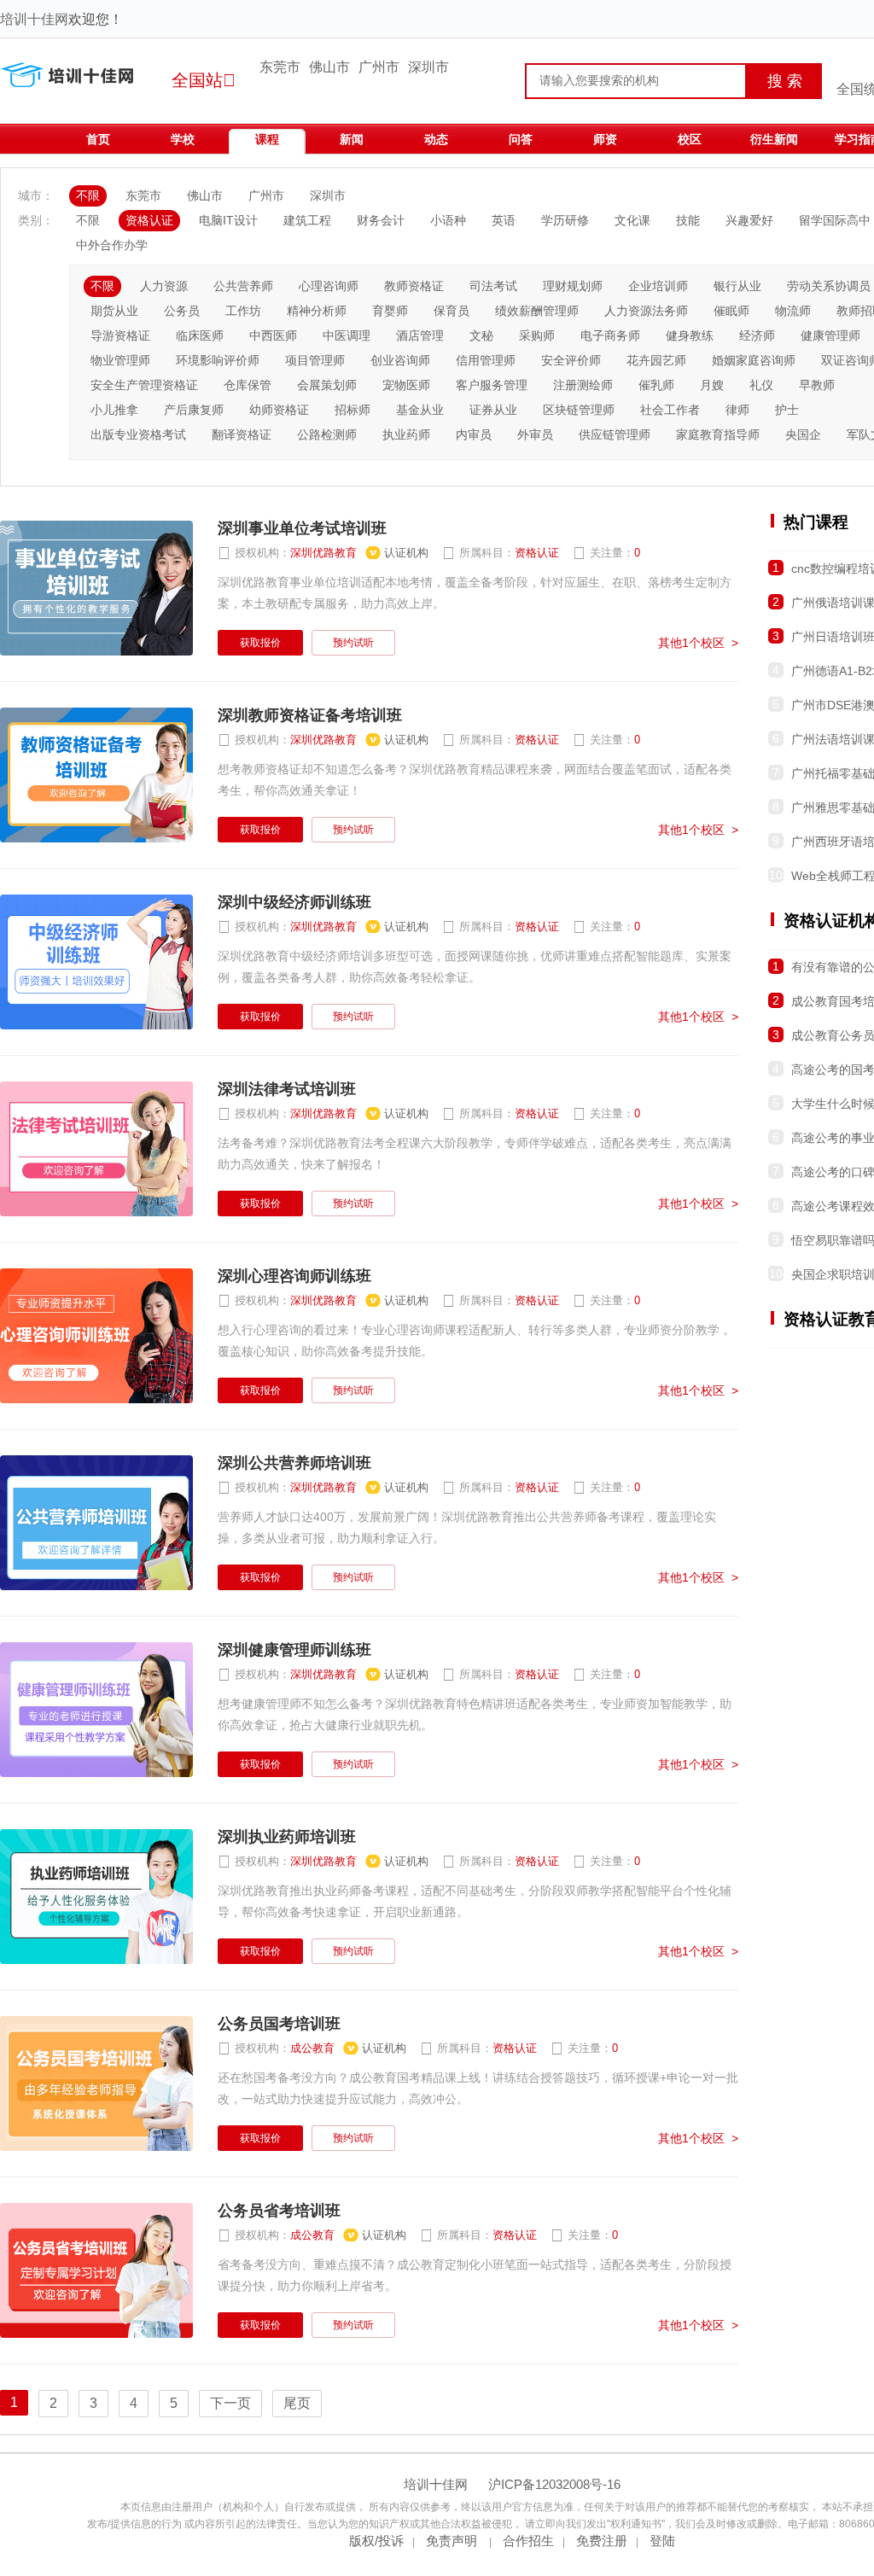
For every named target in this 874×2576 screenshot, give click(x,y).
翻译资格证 (242, 434)
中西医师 (273, 335)
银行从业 (737, 286)
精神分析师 (317, 311)
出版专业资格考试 (138, 434)
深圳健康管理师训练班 (294, 1650)
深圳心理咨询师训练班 (294, 1276)
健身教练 (690, 335)
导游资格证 (120, 335)
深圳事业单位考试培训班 (302, 528)
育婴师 (390, 311)
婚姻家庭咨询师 (754, 360)
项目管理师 (315, 360)
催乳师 (656, 385)
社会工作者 (670, 410)
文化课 (632, 220)
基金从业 (420, 410)
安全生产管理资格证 (144, 385)
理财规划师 (573, 286)
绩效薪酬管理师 (537, 311)
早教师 (817, 385)
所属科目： (501, 553)
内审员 (474, 434)
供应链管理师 (615, 434)
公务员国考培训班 (279, 2024)
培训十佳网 (34, 19)
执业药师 (406, 434)
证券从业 (493, 410)
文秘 (481, 335)
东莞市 (280, 67)
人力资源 (164, 286)
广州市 (379, 67)
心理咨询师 (329, 286)
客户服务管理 (492, 385)
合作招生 (528, 2541)
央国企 (803, 434)
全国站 (204, 80)
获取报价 (260, 643)
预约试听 (353, 643)
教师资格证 (414, 286)
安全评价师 (571, 360)
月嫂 (712, 385)
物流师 (793, 311)
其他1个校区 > (698, 643)
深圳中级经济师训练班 (294, 902)
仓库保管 (248, 385)
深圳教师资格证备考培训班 (310, 715)
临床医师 (200, 335)
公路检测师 (327, 434)
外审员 (535, 434)
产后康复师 (194, 410)
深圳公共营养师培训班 (294, 1463)
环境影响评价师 (218, 360)
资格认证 (149, 220)
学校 (183, 139)
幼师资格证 (279, 410)
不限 (88, 195)
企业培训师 (658, 286)
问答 (521, 139)
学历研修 (565, 220)
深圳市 (428, 67)
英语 (504, 220)
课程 (267, 139)
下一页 (230, 2403)
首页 (98, 139)
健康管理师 (830, 335)
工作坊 (243, 311)
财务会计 (381, 220)
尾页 (297, 2403)
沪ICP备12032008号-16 (554, 2484)
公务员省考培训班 (279, 2211)
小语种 (448, 220)
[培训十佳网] (75, 85)
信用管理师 (486, 360)
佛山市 (329, 67)
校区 (690, 139)
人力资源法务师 (646, 311)
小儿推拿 (114, 410)
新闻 (352, 139)
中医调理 (347, 335)
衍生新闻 (774, 139)
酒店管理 (420, 335)
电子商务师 (610, 335)
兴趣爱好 (749, 220)
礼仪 (761, 385)
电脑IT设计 (228, 220)
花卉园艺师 (656, 360)
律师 (737, 410)
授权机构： (323, 553)
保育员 (452, 311)
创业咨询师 (400, 360)
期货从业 (114, 311)
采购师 (537, 335)
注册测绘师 (583, 385)
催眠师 (731, 311)
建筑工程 (307, 220)
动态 (436, 139)
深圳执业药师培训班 (287, 1837)
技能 (688, 220)
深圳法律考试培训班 (287, 1089)
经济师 (757, 335)
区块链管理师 (579, 410)
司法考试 (493, 286)
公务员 (182, 311)
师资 (605, 139)
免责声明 (453, 2541)
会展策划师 (327, 385)
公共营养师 (243, 286)
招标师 (353, 410)
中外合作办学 (112, 245)
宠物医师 (406, 385)
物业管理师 (120, 360)
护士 (787, 410)
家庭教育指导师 (718, 434)
